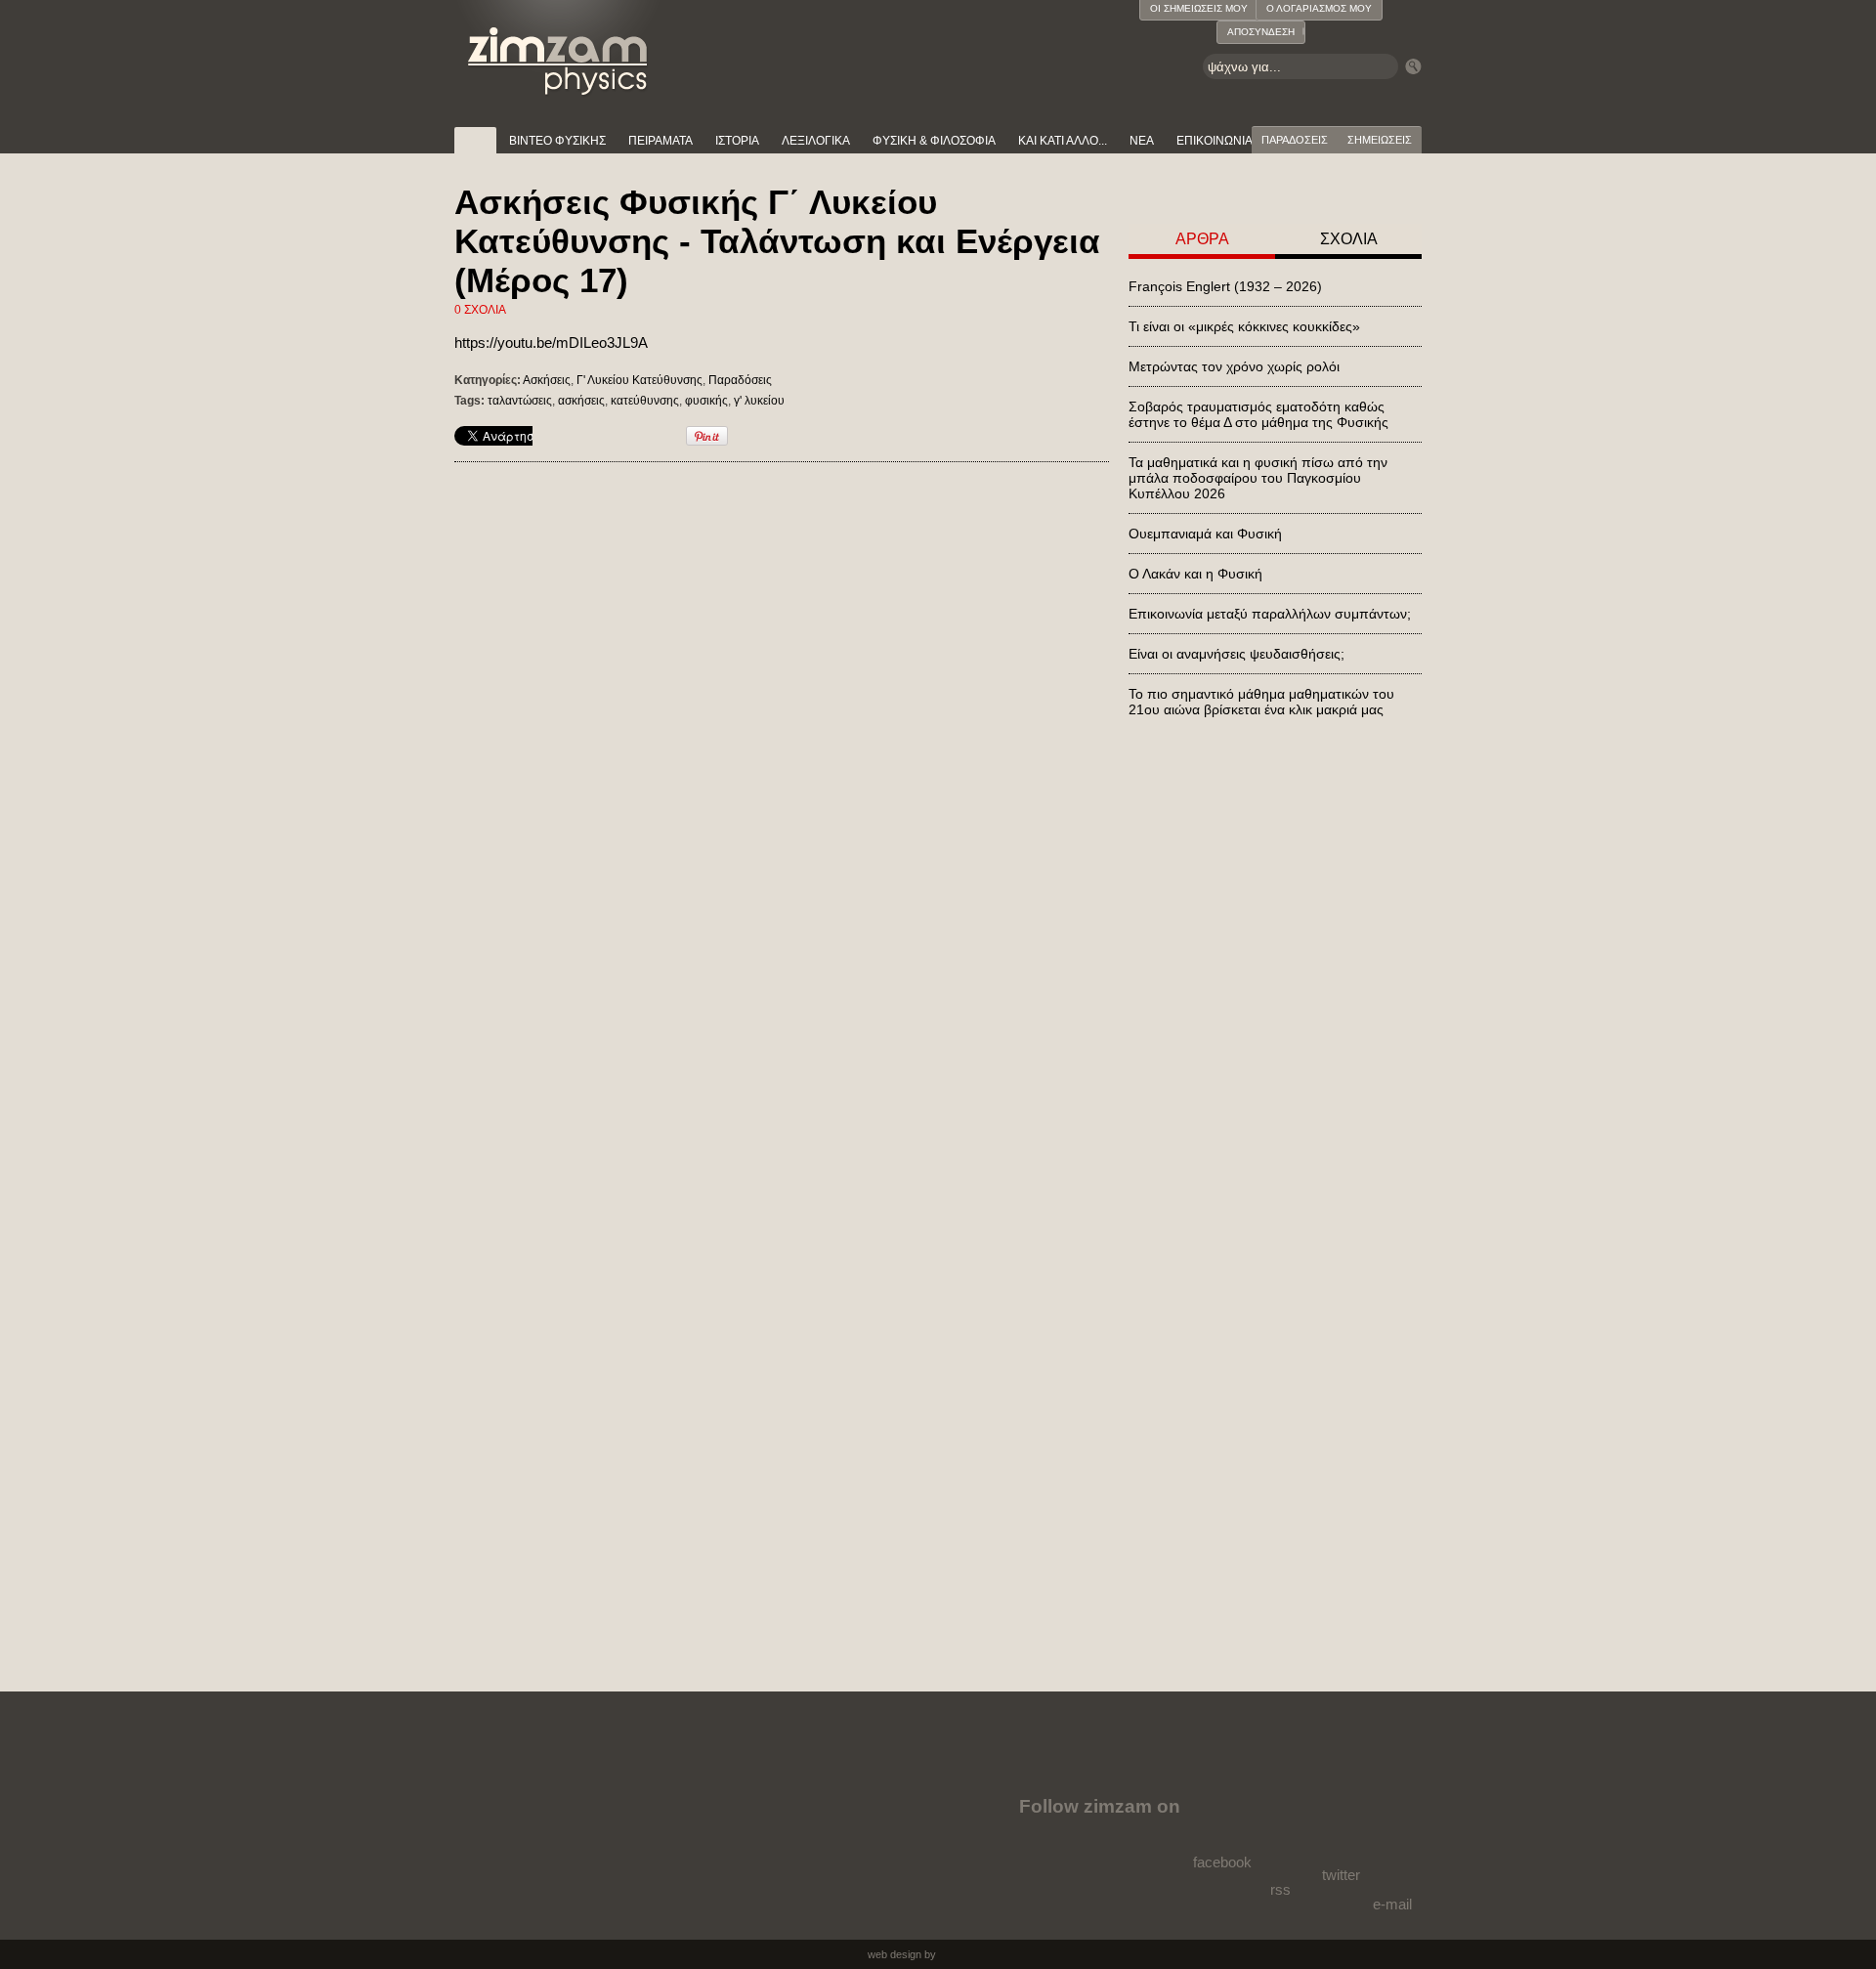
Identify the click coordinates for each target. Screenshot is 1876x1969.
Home (475, 140)
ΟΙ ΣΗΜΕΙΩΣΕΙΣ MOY (1199, 8)
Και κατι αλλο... (1063, 141)
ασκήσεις (581, 401)
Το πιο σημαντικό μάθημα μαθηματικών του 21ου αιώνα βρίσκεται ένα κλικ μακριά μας (1261, 702)
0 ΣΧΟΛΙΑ (480, 310)
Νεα (1142, 141)
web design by (902, 1954)
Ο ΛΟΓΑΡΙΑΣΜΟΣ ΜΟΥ (1319, 8)
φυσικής (706, 401)
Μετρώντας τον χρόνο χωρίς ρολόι (1234, 366)
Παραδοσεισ (1295, 140)
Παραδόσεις (740, 380)
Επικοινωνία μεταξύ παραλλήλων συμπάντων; (1270, 614)
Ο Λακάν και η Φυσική (1195, 574)
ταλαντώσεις (520, 401)
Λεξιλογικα (816, 141)
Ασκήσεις (547, 380)
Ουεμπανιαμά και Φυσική (1205, 534)
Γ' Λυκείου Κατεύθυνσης (640, 380)
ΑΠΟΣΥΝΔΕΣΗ (1261, 32)
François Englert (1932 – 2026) (1225, 286)
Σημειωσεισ (1380, 140)
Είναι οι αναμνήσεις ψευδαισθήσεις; (1236, 654)
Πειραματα (661, 141)
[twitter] (1339, 1823)
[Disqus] (782, 736)
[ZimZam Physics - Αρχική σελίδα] (558, 49)
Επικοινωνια (1215, 141)
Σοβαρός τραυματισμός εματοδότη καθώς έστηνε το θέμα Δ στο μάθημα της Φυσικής (1258, 414)
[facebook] (1226, 1819)
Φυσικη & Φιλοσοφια (934, 141)
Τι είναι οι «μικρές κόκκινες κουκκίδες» (1244, 326)
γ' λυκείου (759, 401)
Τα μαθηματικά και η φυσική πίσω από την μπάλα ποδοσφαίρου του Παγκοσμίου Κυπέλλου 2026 (1258, 478)
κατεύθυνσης (645, 401)
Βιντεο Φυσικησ (557, 141)
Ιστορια (737, 141)
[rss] (1282, 1833)
